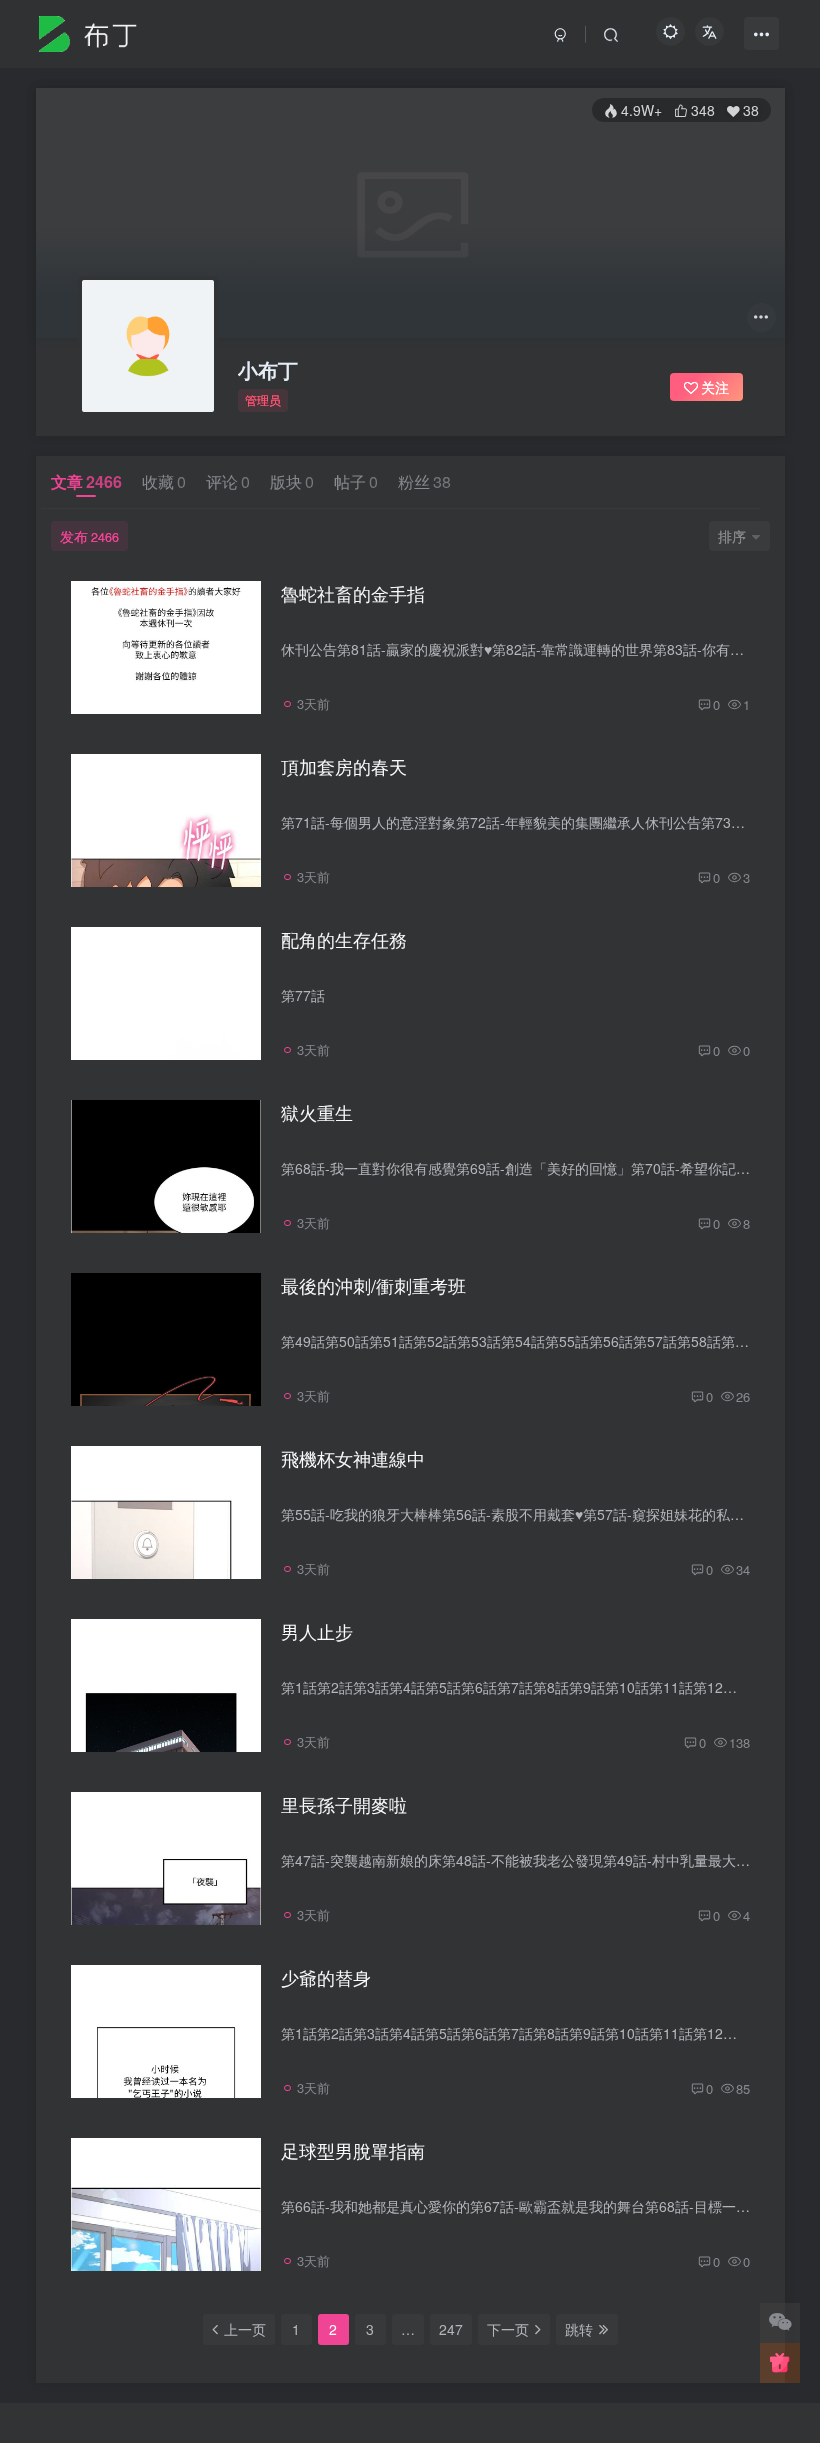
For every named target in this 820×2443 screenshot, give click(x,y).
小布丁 (268, 370)
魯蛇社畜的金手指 (353, 593)
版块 (292, 481)
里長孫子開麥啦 (344, 1804)
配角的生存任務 (344, 939)
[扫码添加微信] (780, 2323)
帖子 (356, 481)
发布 (89, 536)
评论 (228, 481)
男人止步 (317, 1631)
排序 (732, 536)
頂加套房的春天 (344, 766)
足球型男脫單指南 (353, 2150)
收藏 (164, 481)
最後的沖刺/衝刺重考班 (373, 1285)
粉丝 (424, 481)
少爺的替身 (326, 1977)
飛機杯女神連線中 (353, 1458)
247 (451, 2329)
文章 (86, 481)
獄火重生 (317, 1112)
